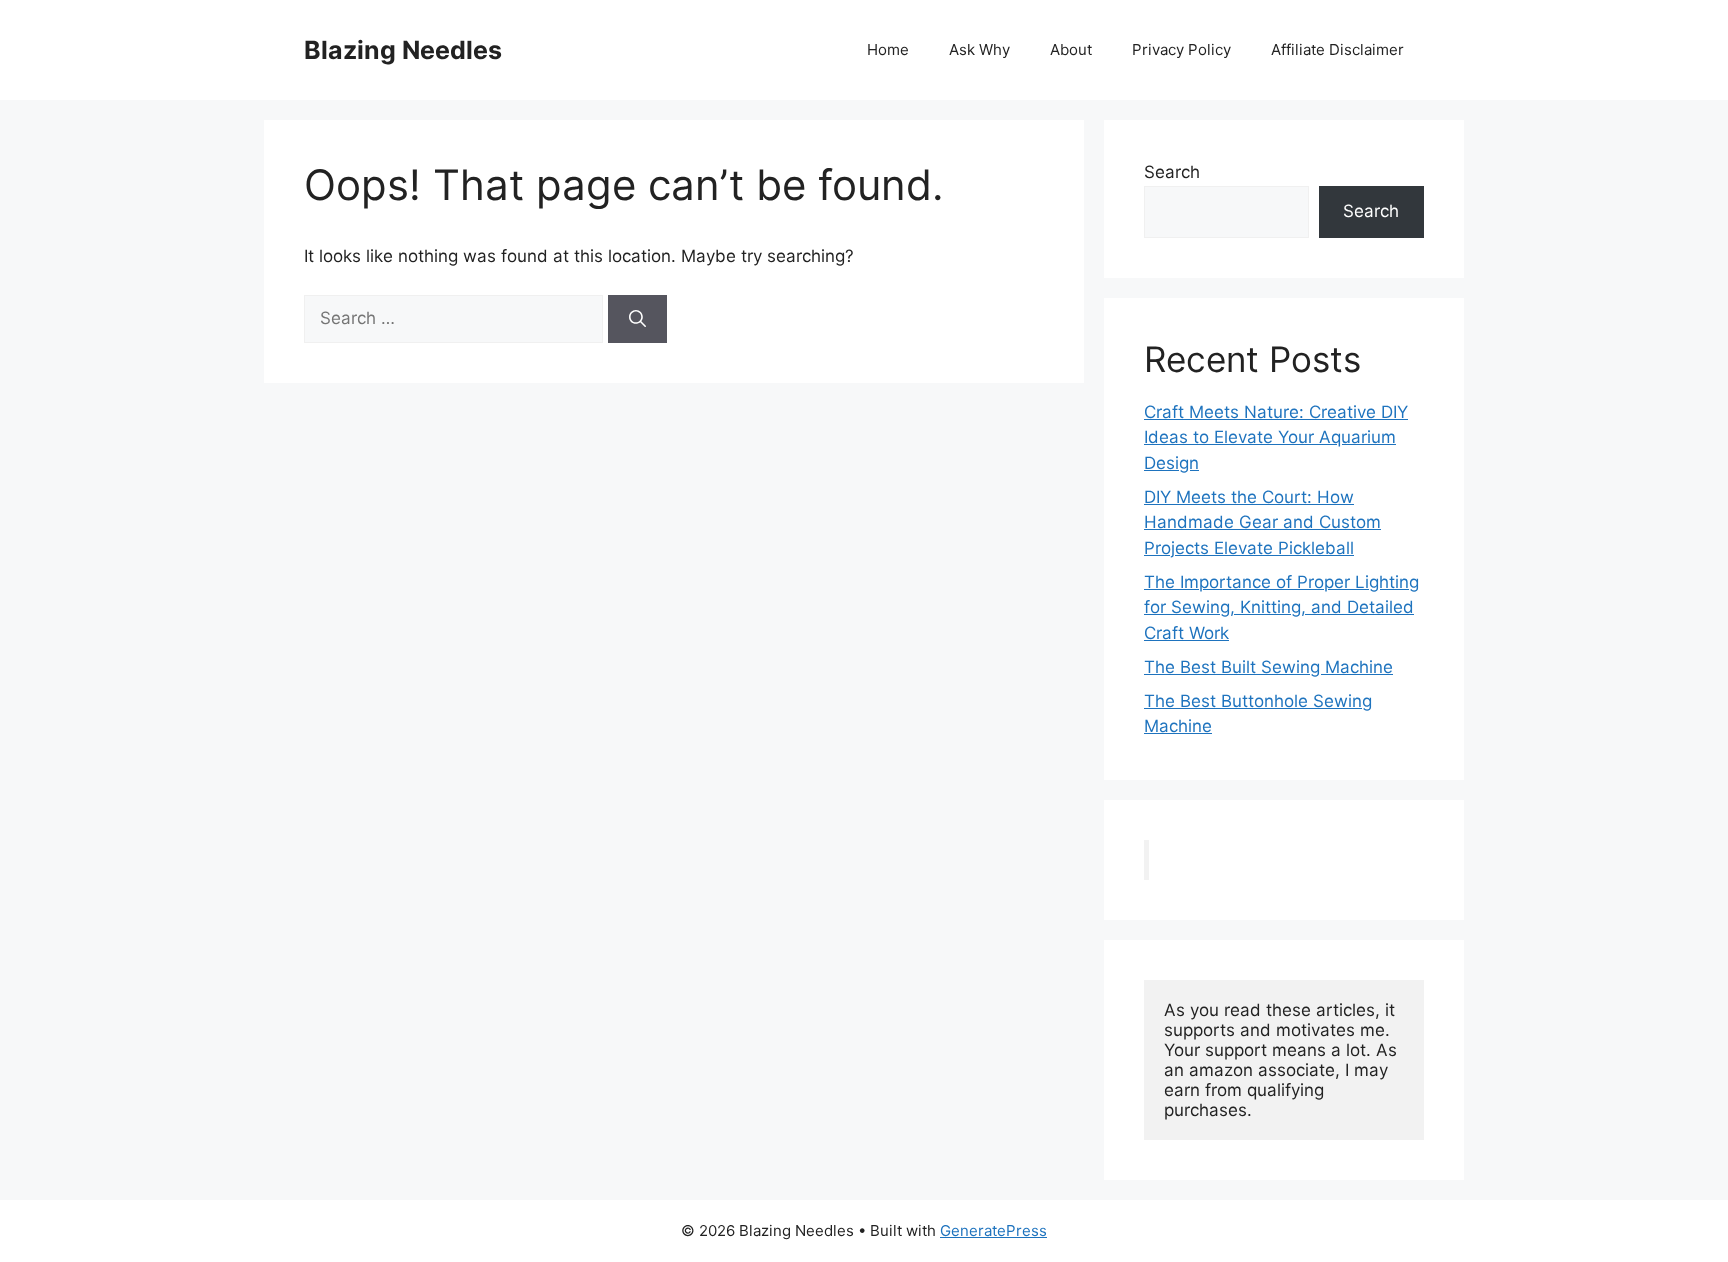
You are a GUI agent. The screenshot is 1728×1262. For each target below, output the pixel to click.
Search (1172, 172)
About (1071, 49)
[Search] (637, 319)
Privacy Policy (1181, 49)
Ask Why (979, 49)
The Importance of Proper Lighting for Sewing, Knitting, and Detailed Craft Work (1281, 607)
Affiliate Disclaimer (1337, 49)
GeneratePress (993, 1230)
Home (888, 49)
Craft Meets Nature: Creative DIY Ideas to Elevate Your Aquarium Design (1276, 437)
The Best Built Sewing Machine (1268, 667)
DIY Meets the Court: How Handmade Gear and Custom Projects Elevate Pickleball (1262, 522)
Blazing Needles (403, 50)
